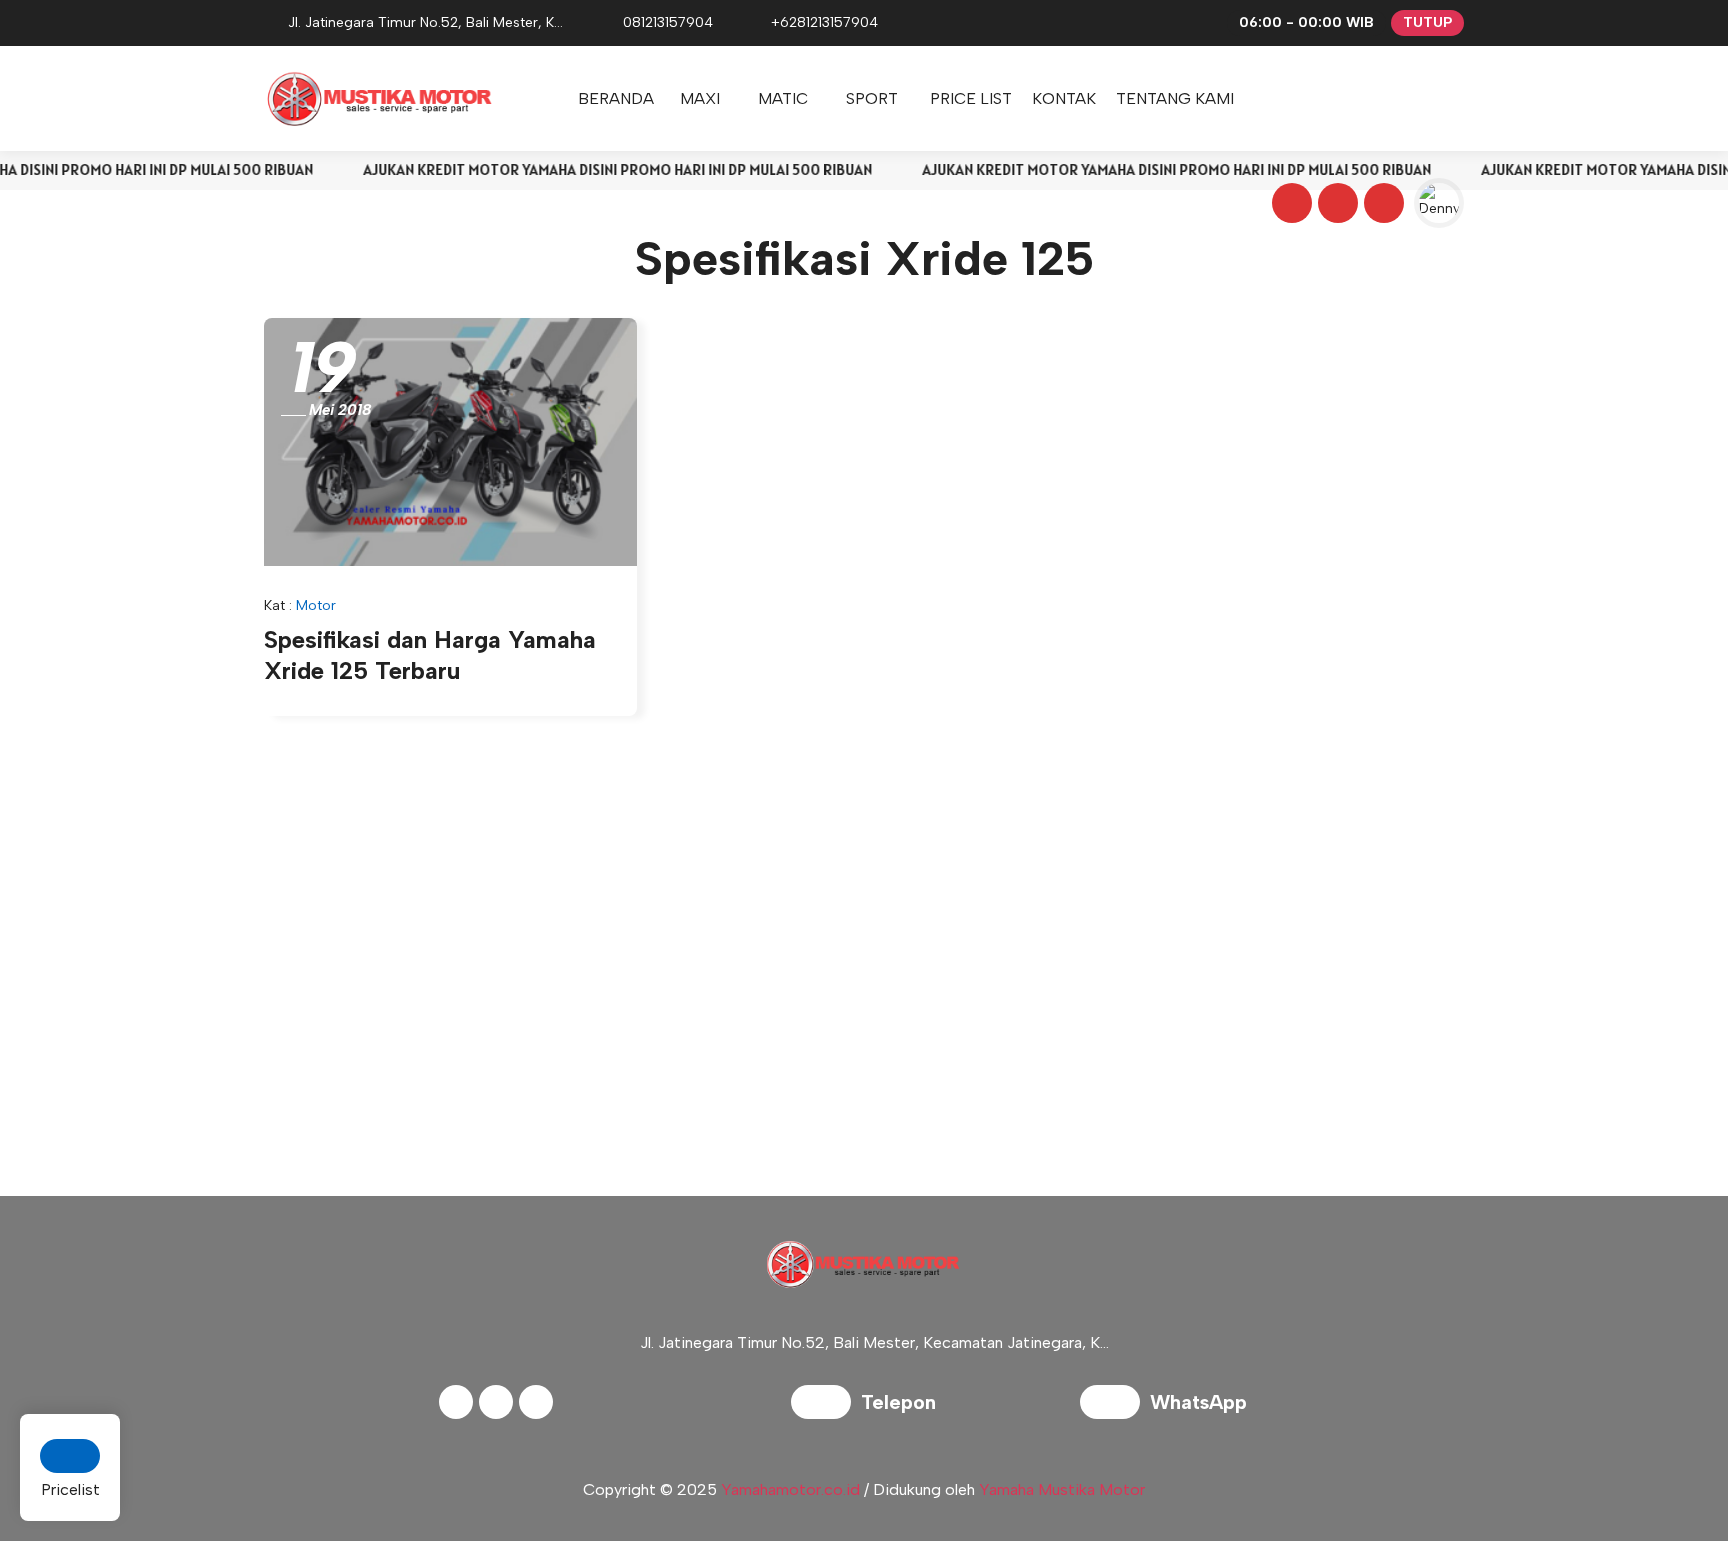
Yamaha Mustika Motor (1062, 1489)
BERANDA (616, 98)
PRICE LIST (971, 98)
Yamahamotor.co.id (790, 1489)
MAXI (700, 98)
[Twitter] (1335, 206)
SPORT (872, 98)
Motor (316, 605)
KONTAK (1064, 98)
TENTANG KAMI (1175, 98)
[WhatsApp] (1115, 1404)
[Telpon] (826, 1404)
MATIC (783, 98)
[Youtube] (1381, 206)
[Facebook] (1289, 206)
